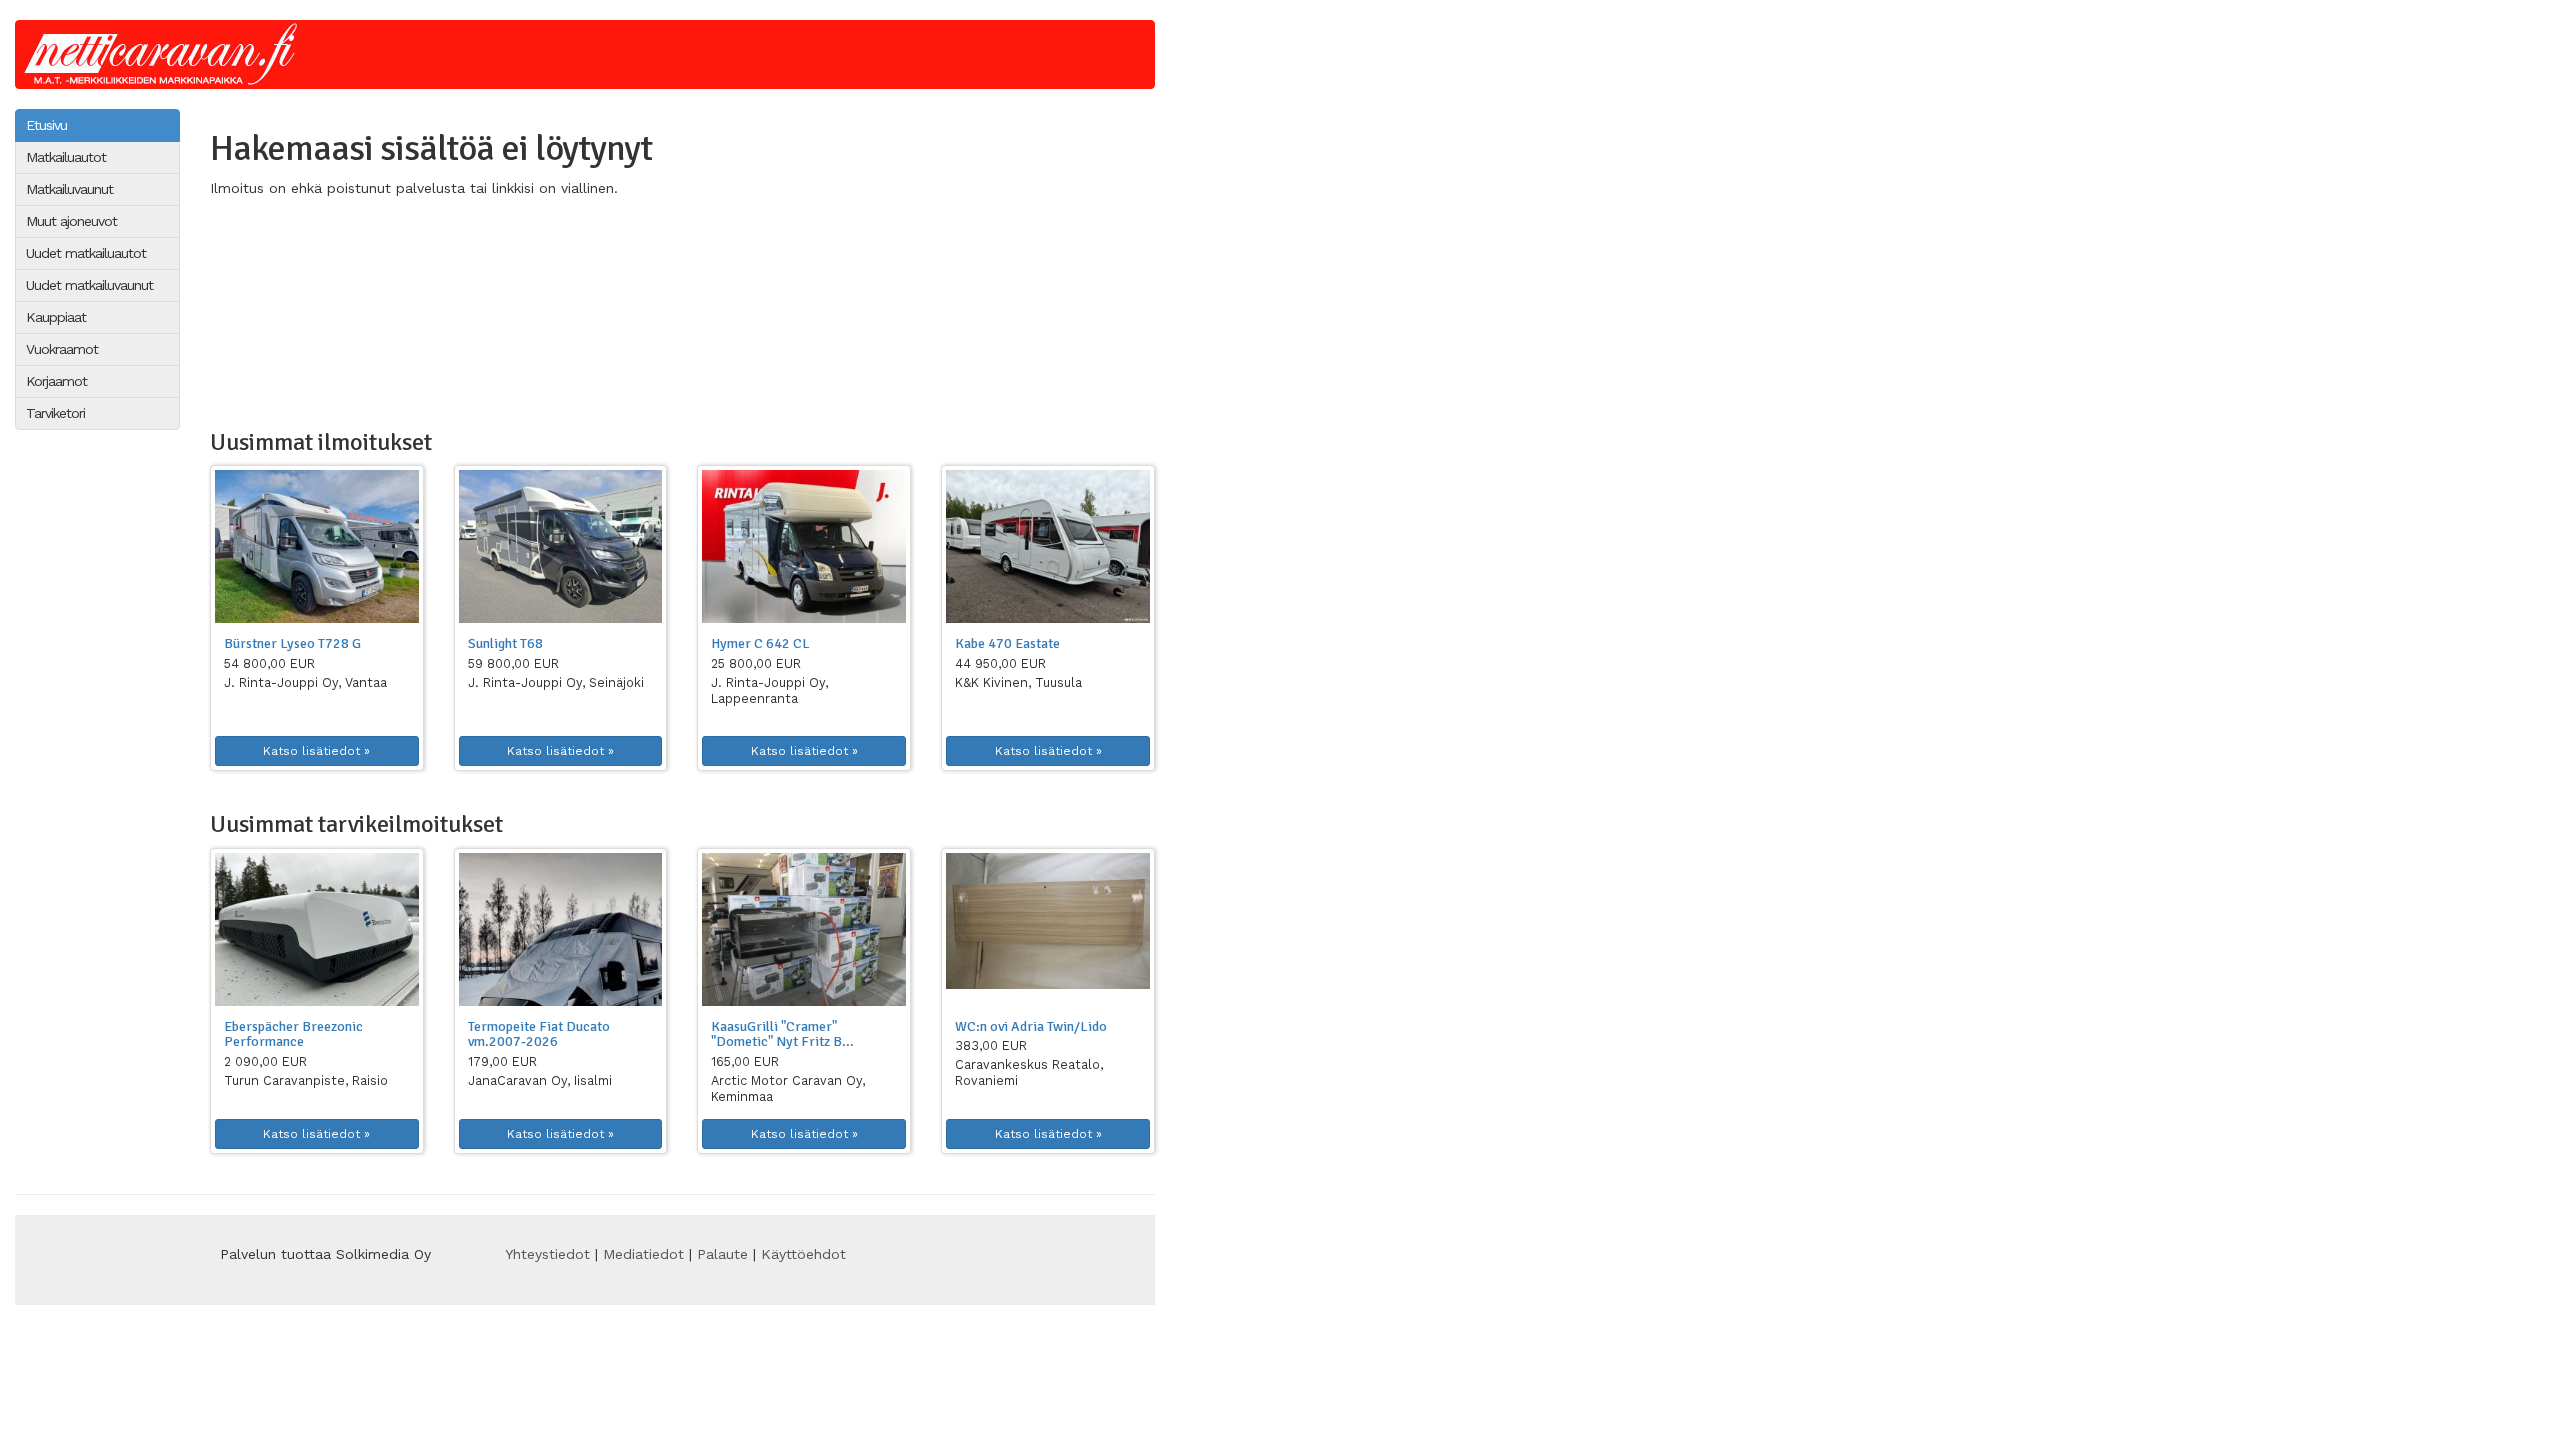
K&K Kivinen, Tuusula (1018, 682)
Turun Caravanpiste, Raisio (306, 1080)
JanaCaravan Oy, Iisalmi (540, 1080)
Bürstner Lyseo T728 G (292, 643)
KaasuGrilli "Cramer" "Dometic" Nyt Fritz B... (782, 1034)
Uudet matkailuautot (86, 253)
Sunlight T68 (505, 643)
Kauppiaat (56, 317)
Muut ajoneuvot (71, 221)
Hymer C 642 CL (760, 643)
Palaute (722, 1254)
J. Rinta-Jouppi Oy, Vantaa (305, 682)
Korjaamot (56, 381)
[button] (317, 546)
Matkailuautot (66, 157)
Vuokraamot (62, 349)
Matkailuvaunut (69, 189)
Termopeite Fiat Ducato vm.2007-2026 (539, 1034)
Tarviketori (55, 413)
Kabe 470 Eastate (1007, 643)
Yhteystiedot (547, 1254)
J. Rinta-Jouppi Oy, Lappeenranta (769, 690)
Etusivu (46, 125)
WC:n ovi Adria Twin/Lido (1031, 1026)
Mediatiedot (643, 1254)
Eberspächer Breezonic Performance (293, 1034)
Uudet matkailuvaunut (89, 285)
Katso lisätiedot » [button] (316, 751)
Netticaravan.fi (166, 54)
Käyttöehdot (803, 1254)
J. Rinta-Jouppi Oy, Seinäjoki (556, 682)
